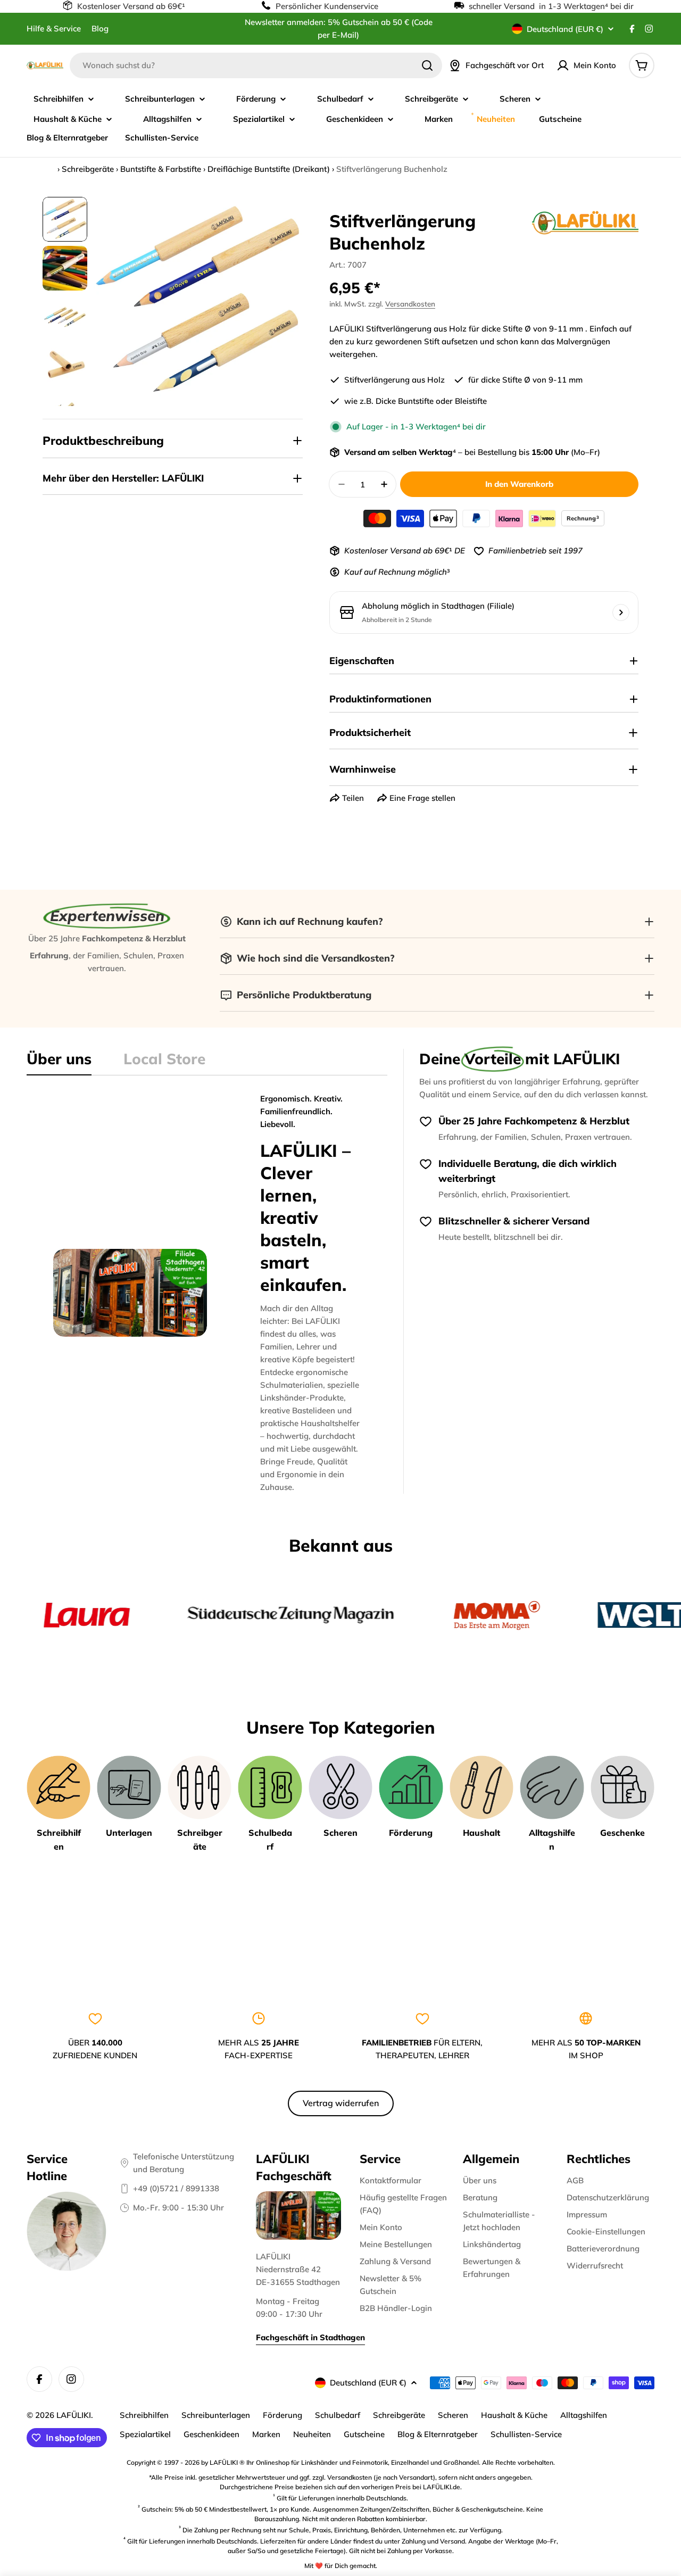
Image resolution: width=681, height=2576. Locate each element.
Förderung (283, 2415)
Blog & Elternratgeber (438, 2434)
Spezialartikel (145, 2434)
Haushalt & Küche (514, 2415)
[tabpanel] (207, 1293)
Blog (100, 28)
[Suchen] (427, 65)
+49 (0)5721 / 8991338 (176, 2188)
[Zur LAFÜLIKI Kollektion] (585, 222)
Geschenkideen (211, 2434)
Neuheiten (312, 2434)
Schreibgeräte (88, 169)
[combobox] (256, 65)
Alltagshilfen (584, 2415)
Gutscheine (364, 2434)
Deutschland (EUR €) (565, 29)
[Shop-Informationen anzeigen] (621, 612)
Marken (266, 2434)
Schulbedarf (338, 2415)
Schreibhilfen (144, 2415)
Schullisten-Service (526, 2434)
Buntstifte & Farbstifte (161, 169)
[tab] (59, 1062)
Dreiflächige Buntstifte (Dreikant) (269, 169)
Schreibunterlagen (216, 2415)
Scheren (453, 2415)
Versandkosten (410, 304)
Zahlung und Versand (433, 2541)
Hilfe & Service (54, 28)
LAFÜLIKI (74, 2415)
